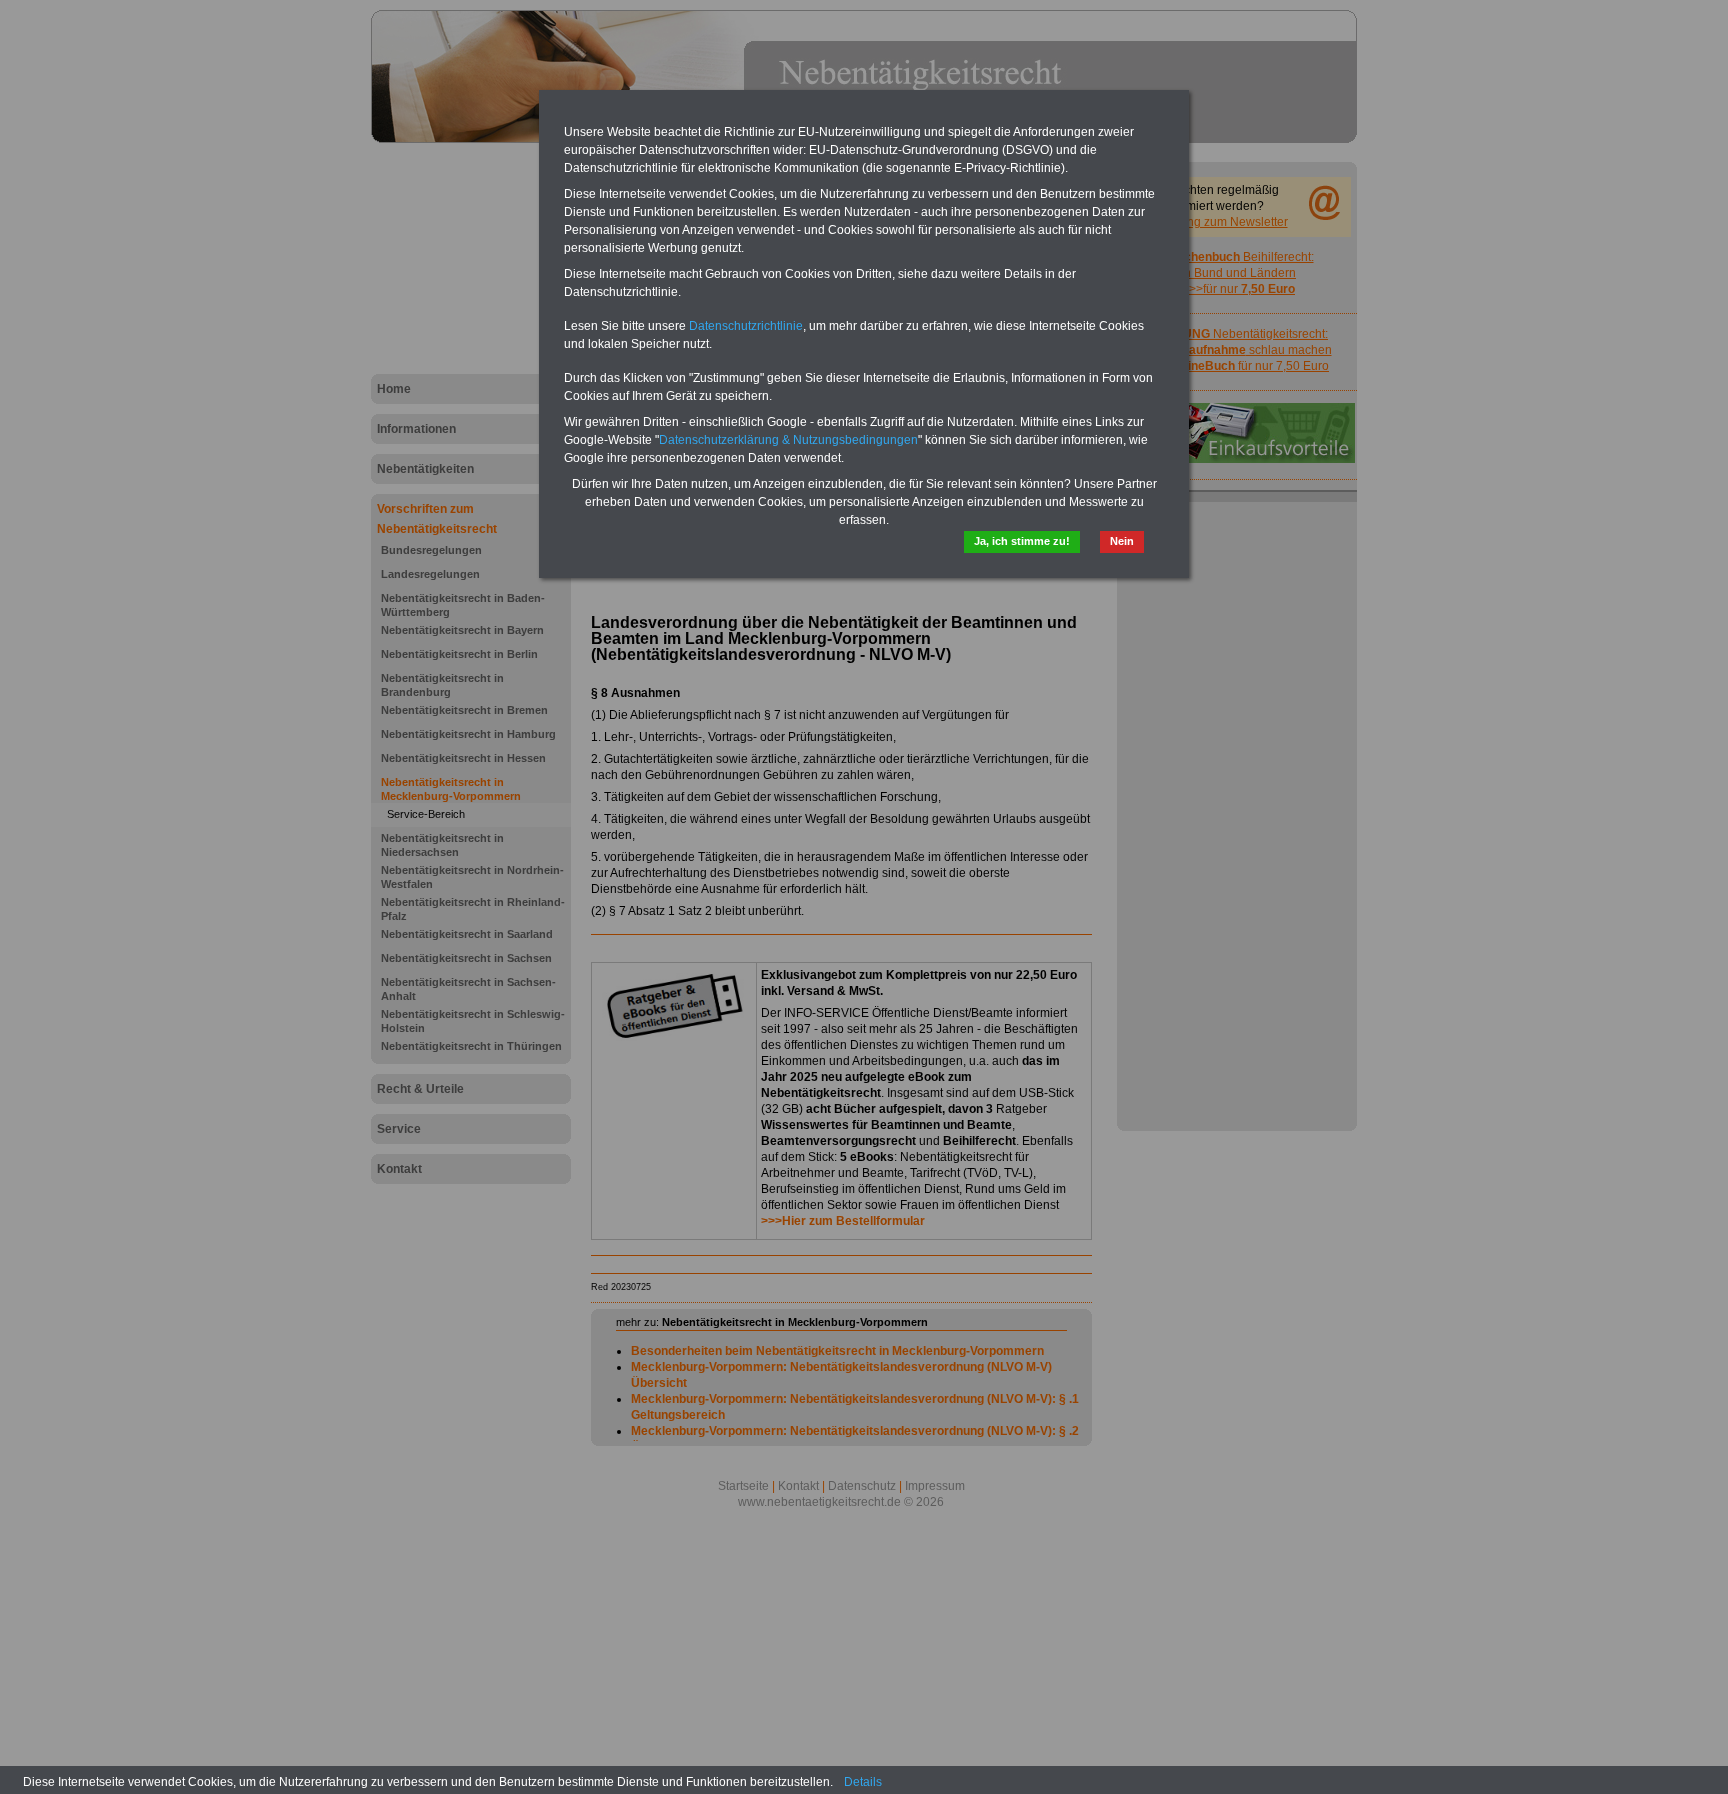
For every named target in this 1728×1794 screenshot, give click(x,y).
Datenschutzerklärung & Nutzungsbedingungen (788, 440)
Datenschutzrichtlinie (746, 326)
